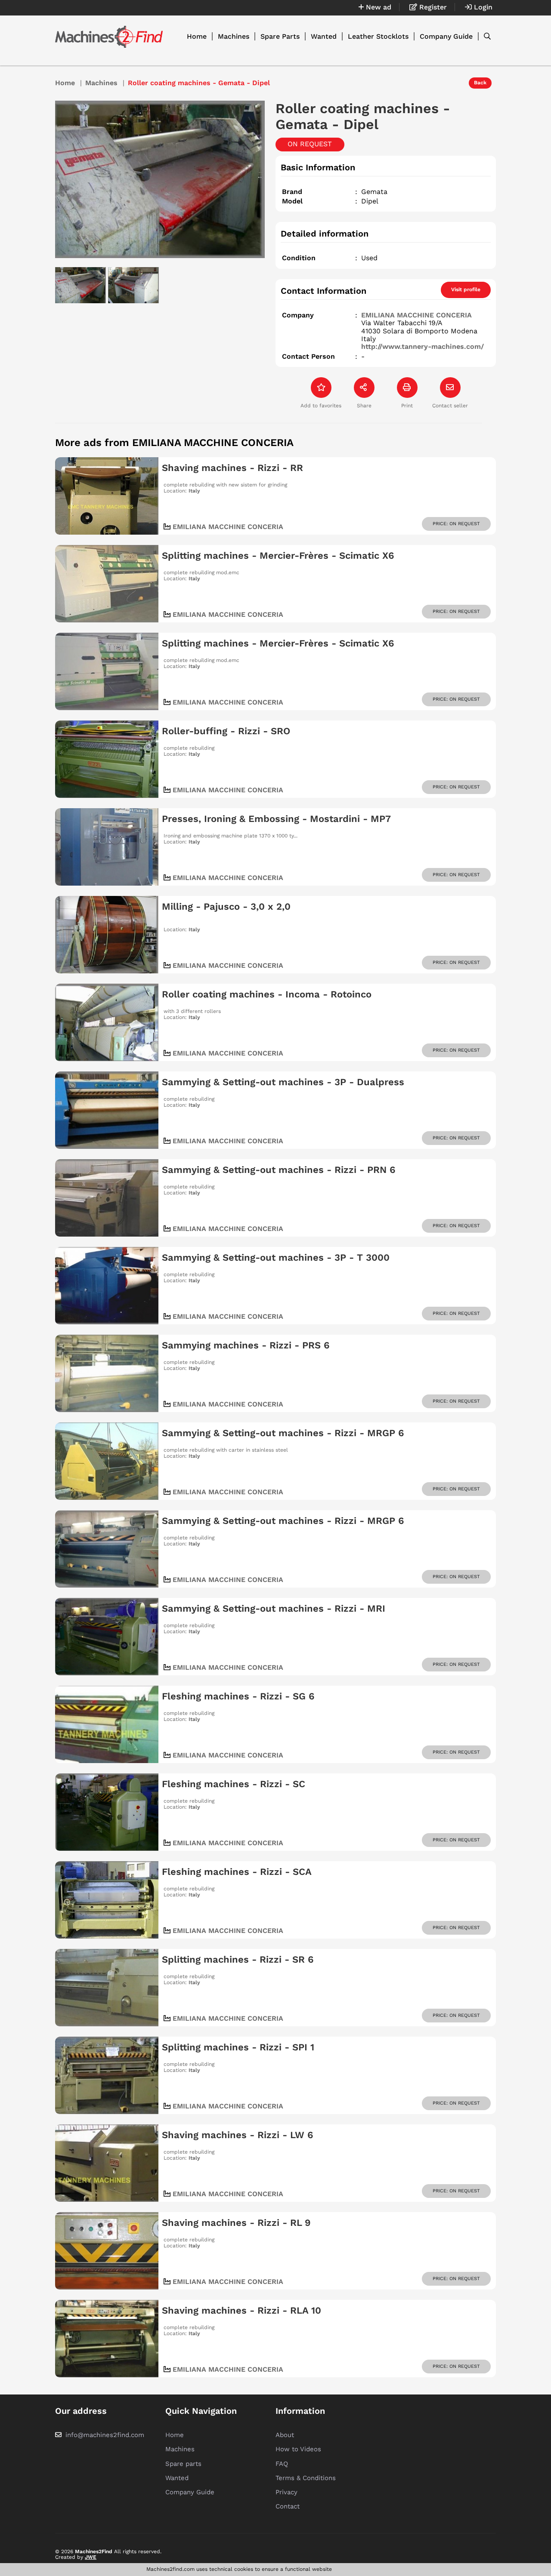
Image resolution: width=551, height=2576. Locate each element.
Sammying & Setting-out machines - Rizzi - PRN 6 (279, 1170)
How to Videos (298, 2449)
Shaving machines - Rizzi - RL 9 (236, 2223)
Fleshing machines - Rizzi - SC (234, 1784)
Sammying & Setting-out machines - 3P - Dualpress (283, 1082)
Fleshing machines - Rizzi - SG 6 (238, 1696)
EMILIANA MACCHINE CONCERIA (416, 315)
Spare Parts (280, 36)
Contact (288, 2506)
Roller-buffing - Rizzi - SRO (226, 731)
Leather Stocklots (378, 36)
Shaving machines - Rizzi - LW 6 (237, 2135)
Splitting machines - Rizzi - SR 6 (238, 1959)
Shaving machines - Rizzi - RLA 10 (241, 2310)
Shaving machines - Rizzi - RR (232, 468)
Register (432, 7)
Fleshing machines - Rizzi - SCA (237, 1872)
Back (480, 83)
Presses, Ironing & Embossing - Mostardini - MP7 (276, 819)
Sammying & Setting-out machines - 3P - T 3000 (276, 1257)
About (285, 2435)
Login (482, 7)
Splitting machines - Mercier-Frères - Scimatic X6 (278, 556)
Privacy (286, 2492)
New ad (378, 7)
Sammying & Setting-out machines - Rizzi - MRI (274, 1608)
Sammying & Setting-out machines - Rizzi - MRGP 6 (283, 1433)
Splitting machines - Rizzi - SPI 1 (238, 2047)
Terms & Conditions (306, 2478)
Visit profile (466, 289)
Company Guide (446, 36)
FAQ (282, 2464)
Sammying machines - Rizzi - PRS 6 (246, 1345)
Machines (234, 36)
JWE (91, 2557)
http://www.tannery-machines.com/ (423, 346)
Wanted (324, 36)
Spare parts (183, 2464)
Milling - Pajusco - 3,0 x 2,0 (226, 906)
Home (197, 36)
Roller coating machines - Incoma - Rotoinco (267, 994)
